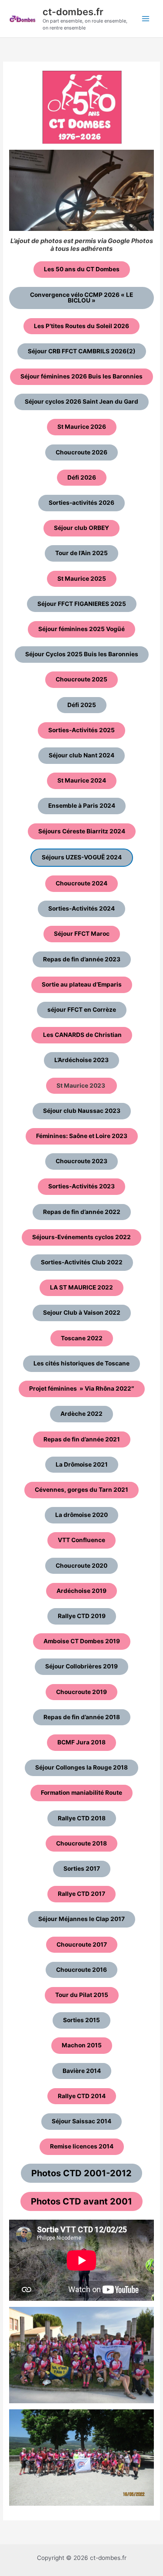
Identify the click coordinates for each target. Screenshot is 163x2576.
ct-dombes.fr (73, 12)
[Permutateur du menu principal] (146, 19)
